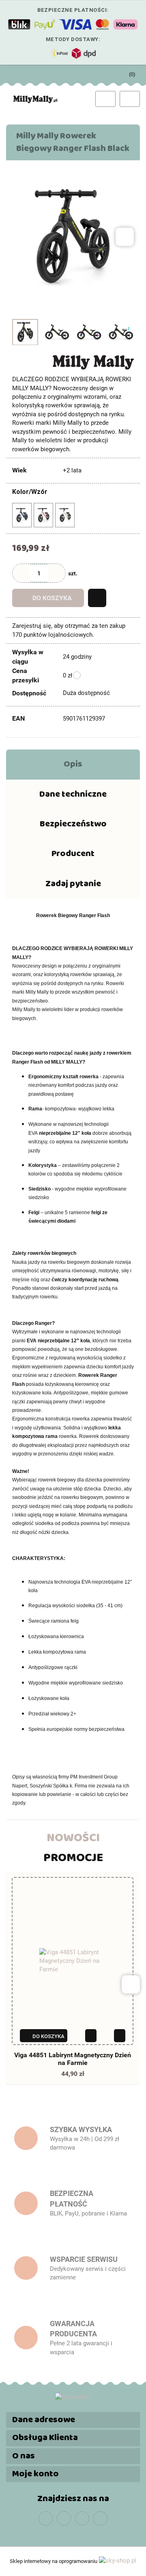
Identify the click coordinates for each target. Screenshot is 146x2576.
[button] (73, 2420)
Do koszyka (52, 598)
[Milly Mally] (93, 362)
